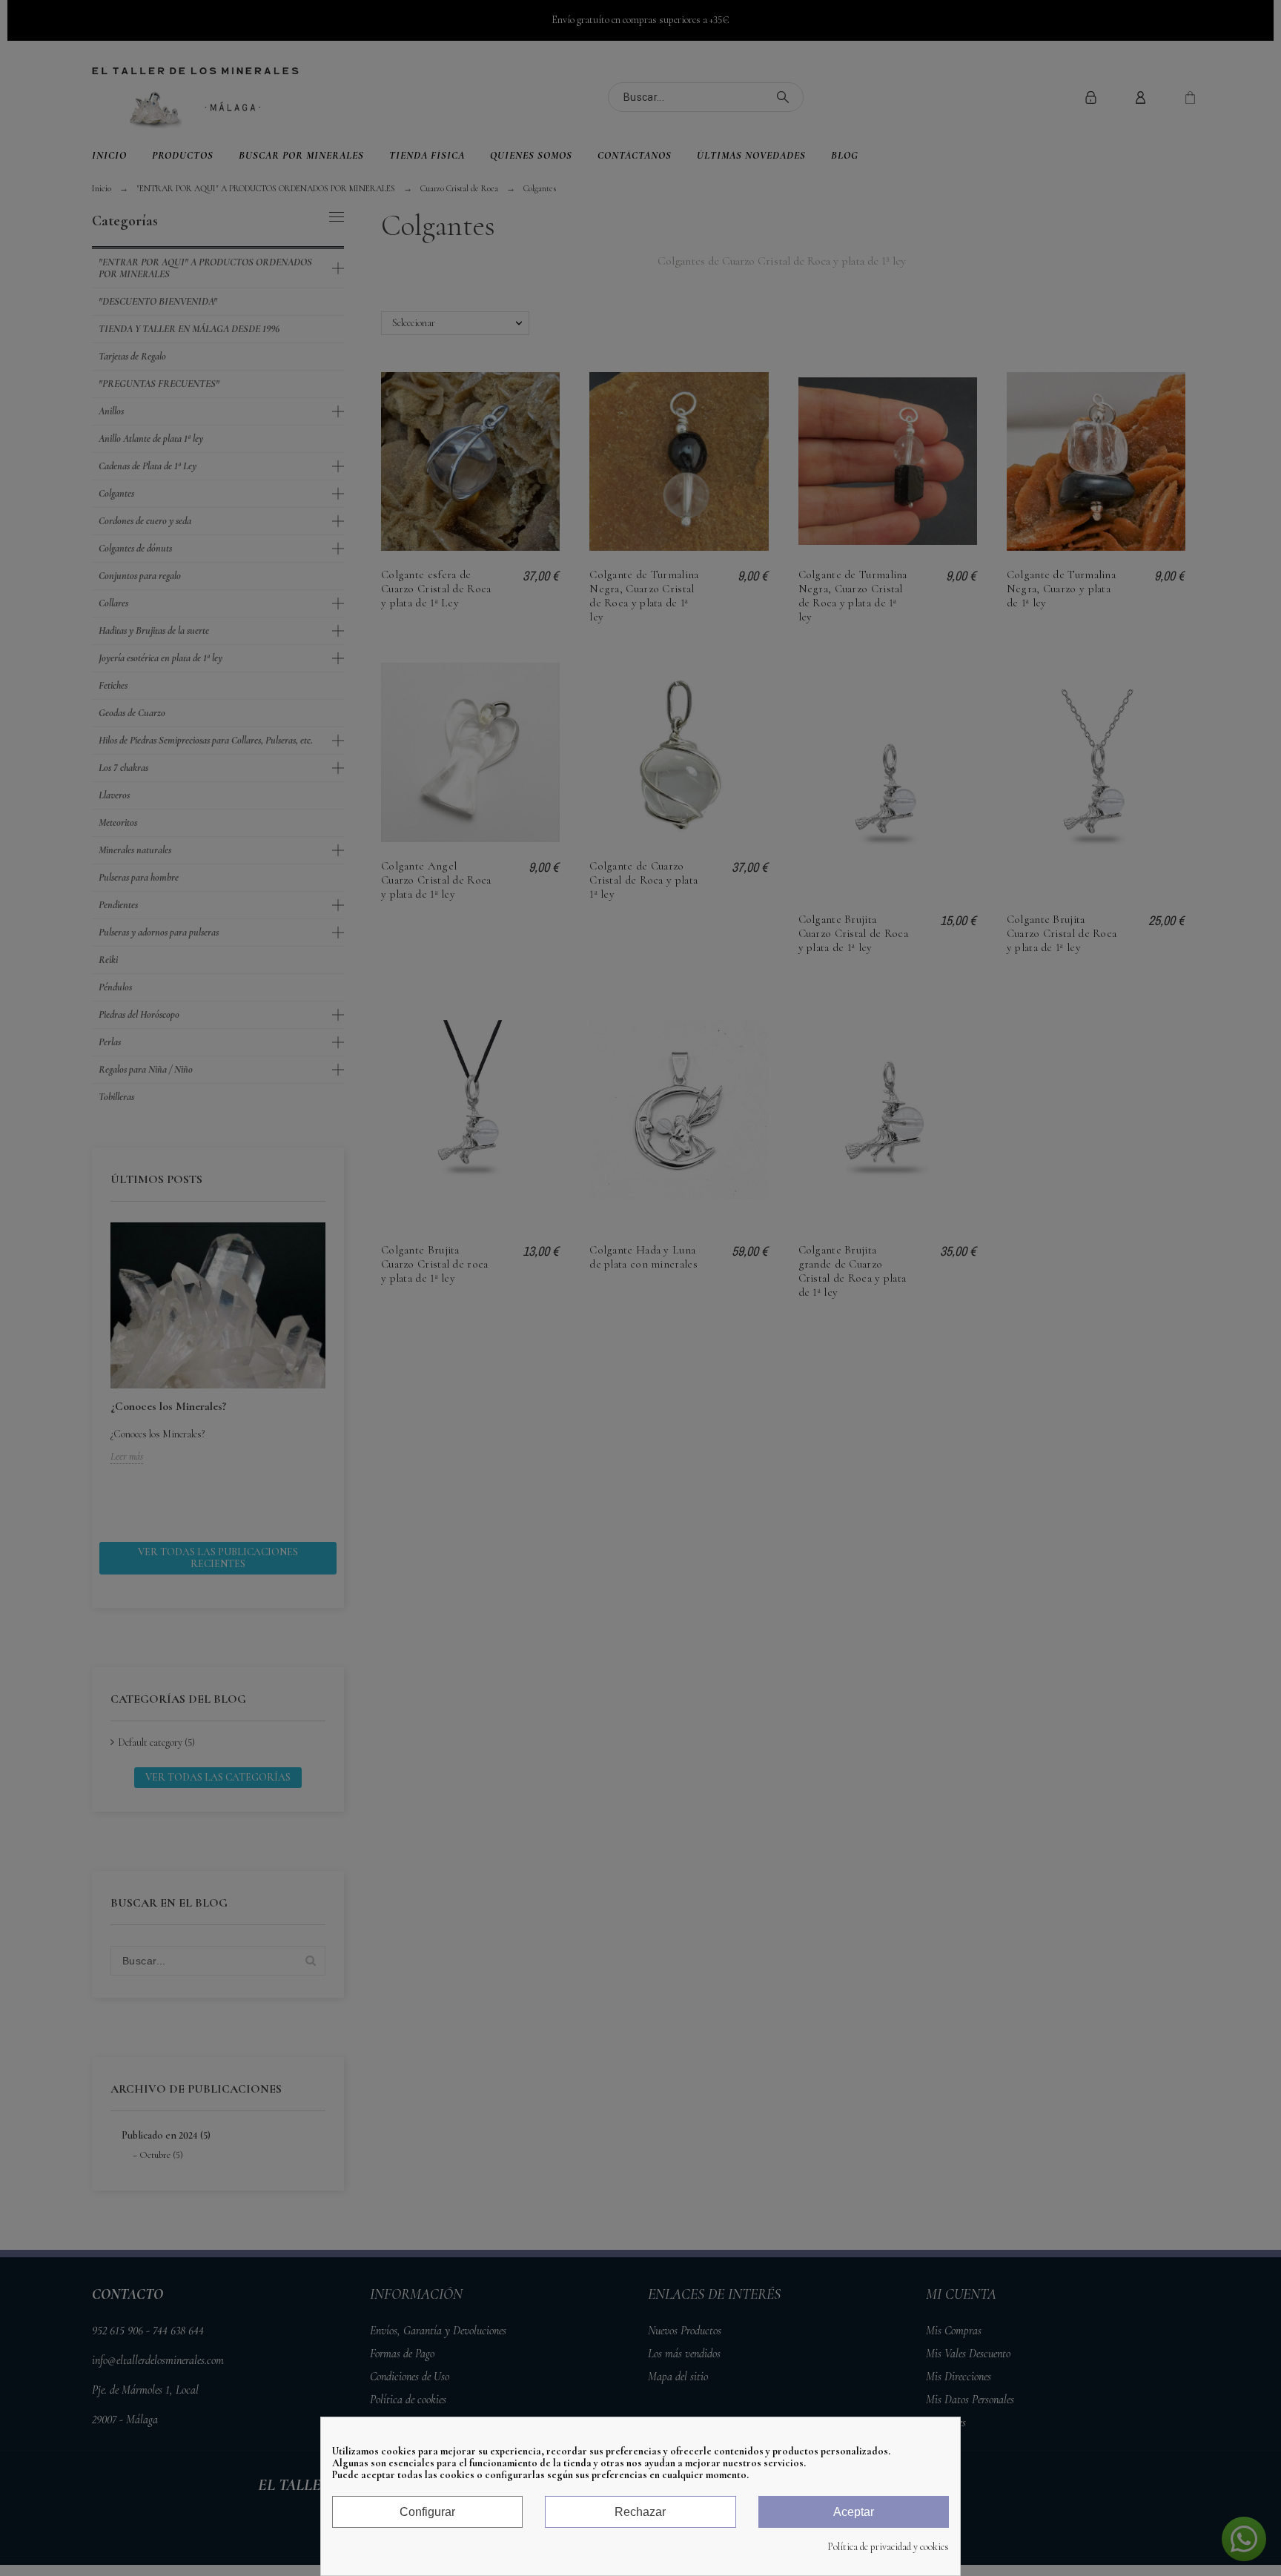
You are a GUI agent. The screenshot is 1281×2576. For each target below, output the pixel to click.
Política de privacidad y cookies (888, 2547)
